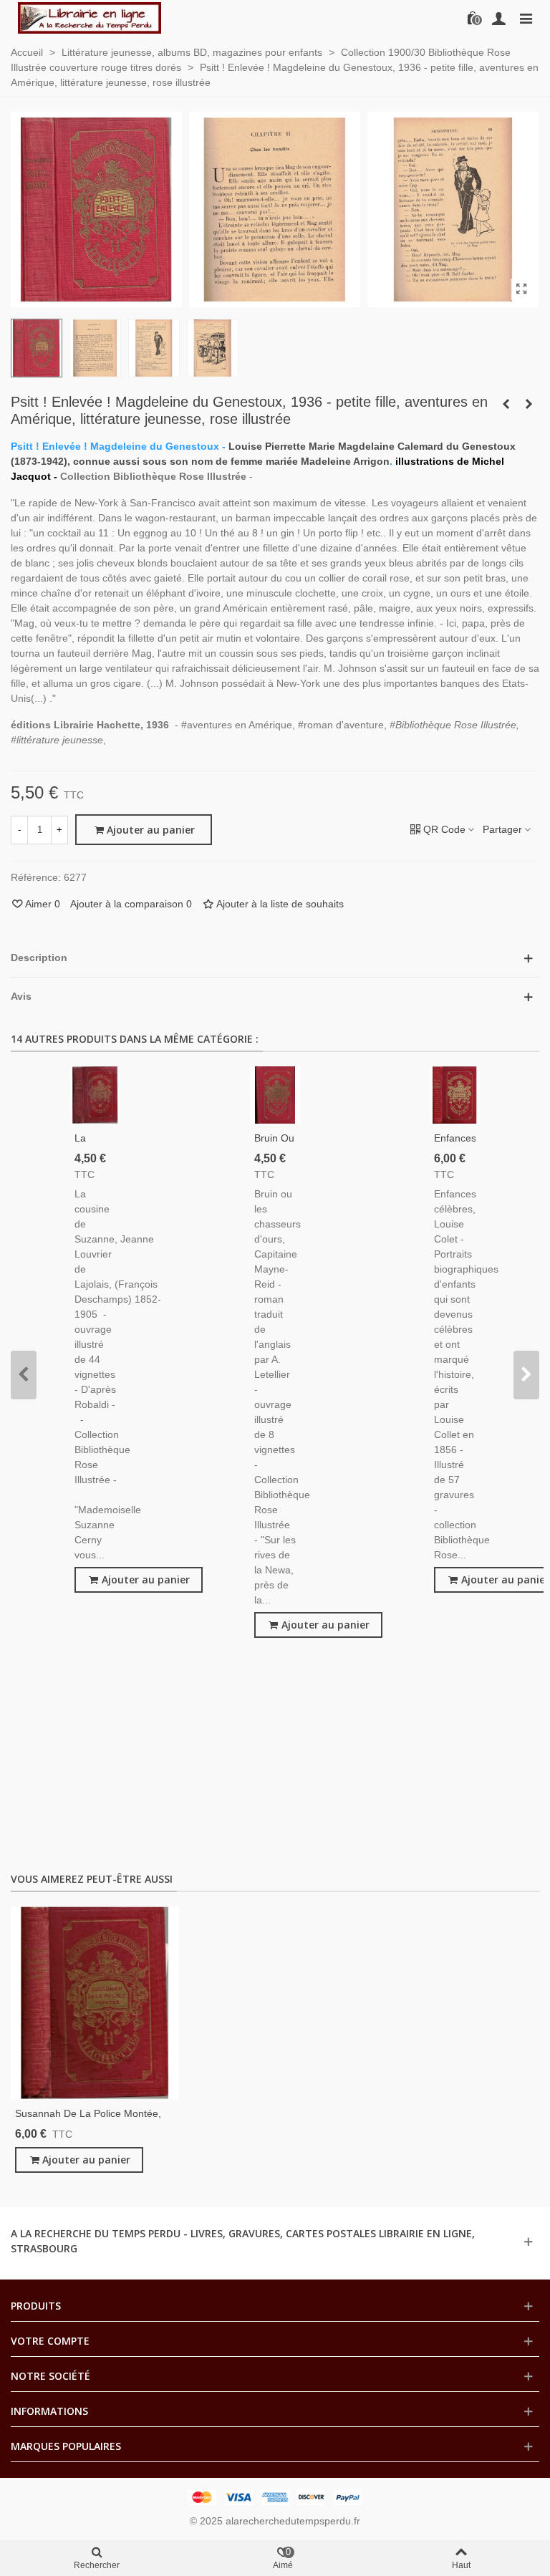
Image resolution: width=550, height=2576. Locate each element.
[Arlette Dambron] (90, 18)
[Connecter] (498, 18)
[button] (24, 1375)
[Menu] (526, 18)
